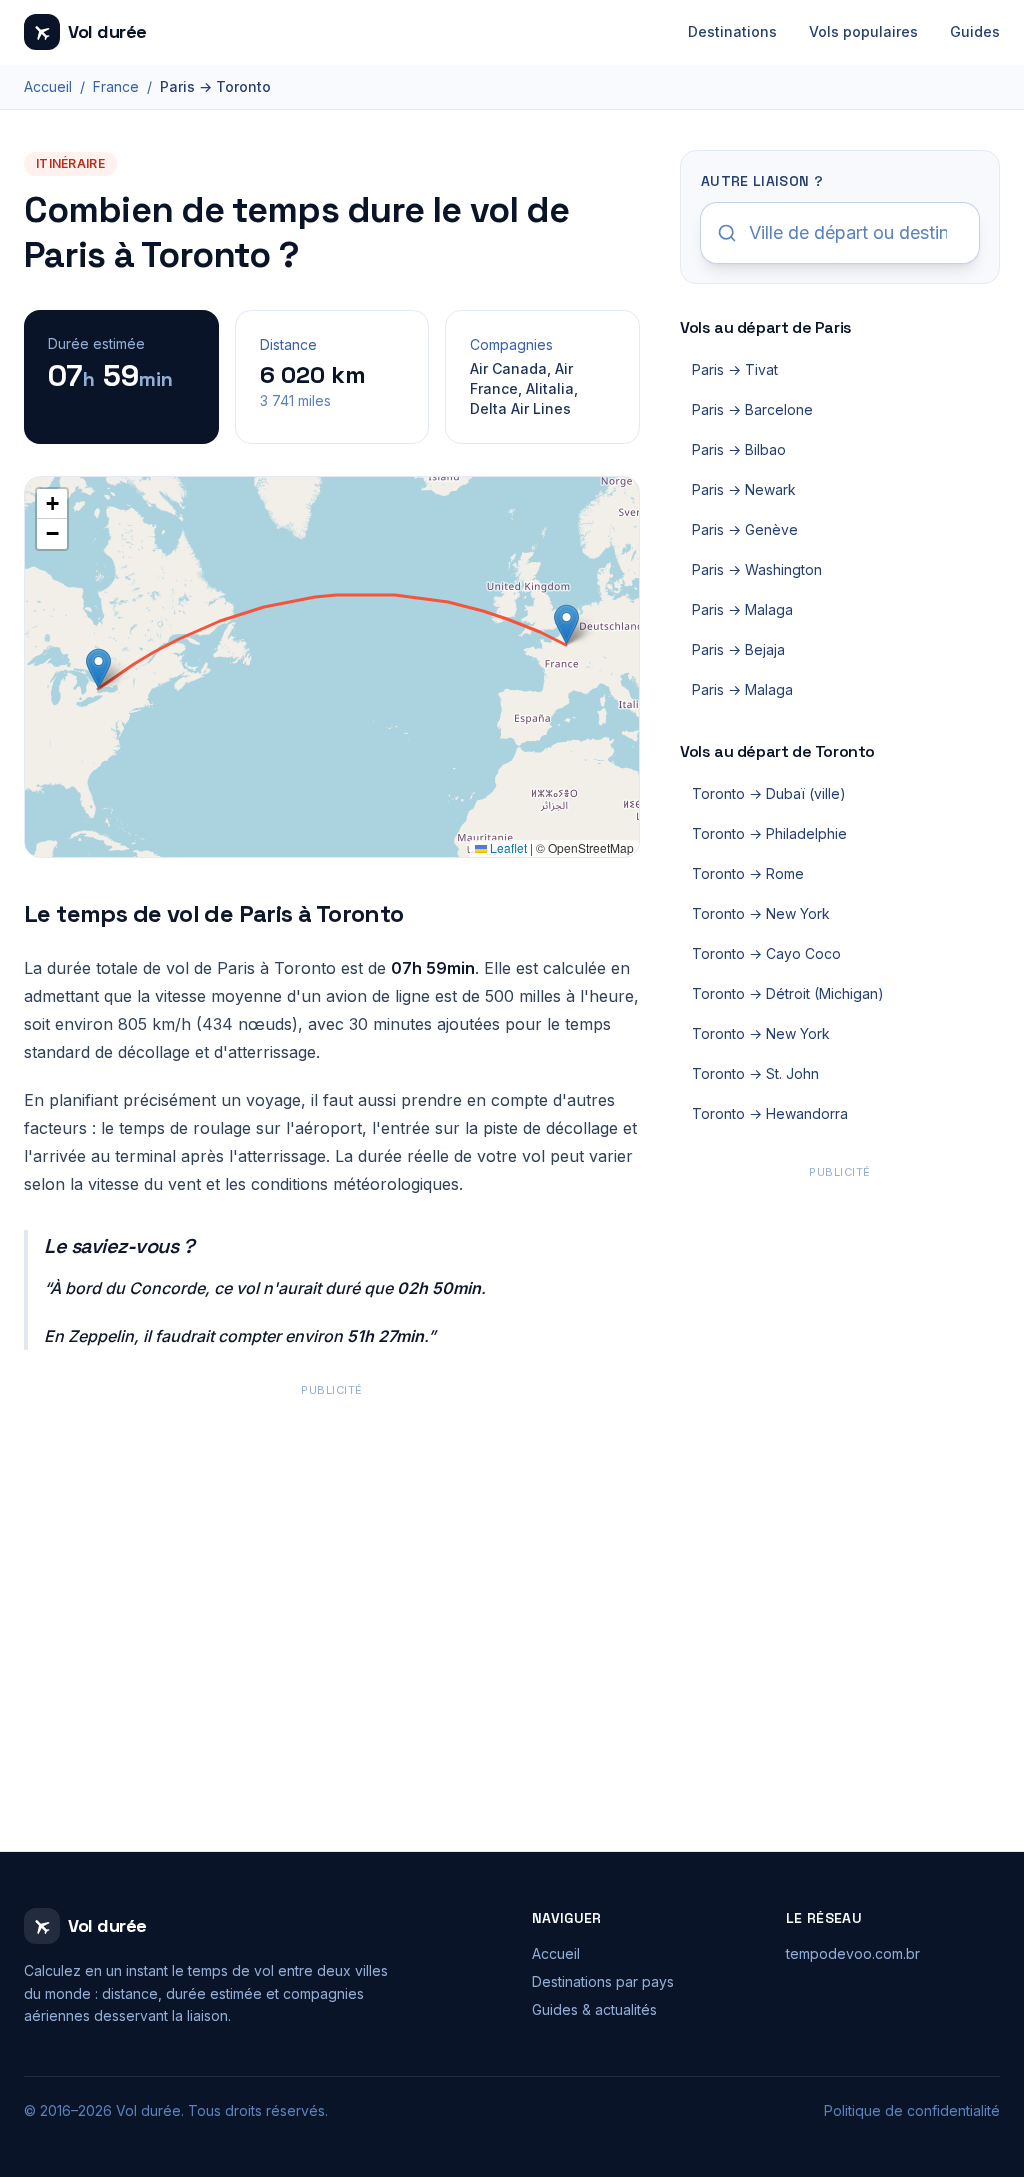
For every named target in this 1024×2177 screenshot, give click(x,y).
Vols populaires (863, 31)
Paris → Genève (745, 529)
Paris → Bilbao (739, 449)
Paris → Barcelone (752, 409)
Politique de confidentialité (912, 2110)
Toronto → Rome (748, 873)
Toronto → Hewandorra (770, 1113)
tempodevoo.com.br (853, 1953)
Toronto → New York (761, 913)
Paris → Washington (757, 569)
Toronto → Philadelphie (769, 833)
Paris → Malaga (742, 609)
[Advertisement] (332, 1542)
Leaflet (507, 847)
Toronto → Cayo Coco (766, 953)
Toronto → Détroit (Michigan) (788, 993)
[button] (566, 624)
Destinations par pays (603, 1981)
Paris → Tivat (735, 369)
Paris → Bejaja (738, 649)
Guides (975, 31)
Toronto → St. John (755, 1073)
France (116, 86)
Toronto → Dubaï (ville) (769, 793)
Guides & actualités (594, 2009)
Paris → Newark (744, 489)
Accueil (48, 86)
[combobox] (840, 233)
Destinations (732, 31)
